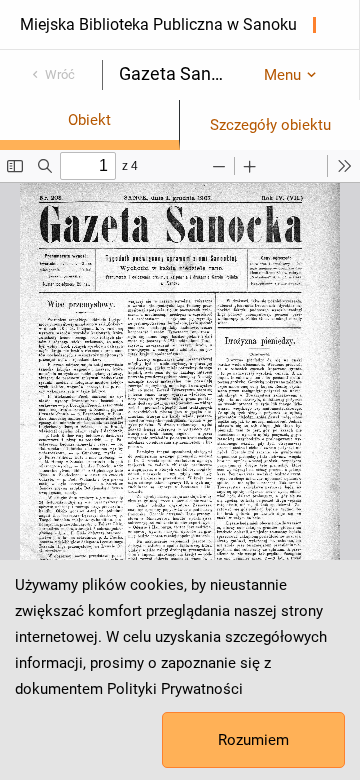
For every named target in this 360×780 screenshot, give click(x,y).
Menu (282, 75)
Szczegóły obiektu (270, 125)
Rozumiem (253, 740)
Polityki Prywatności (175, 689)
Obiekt (89, 120)
